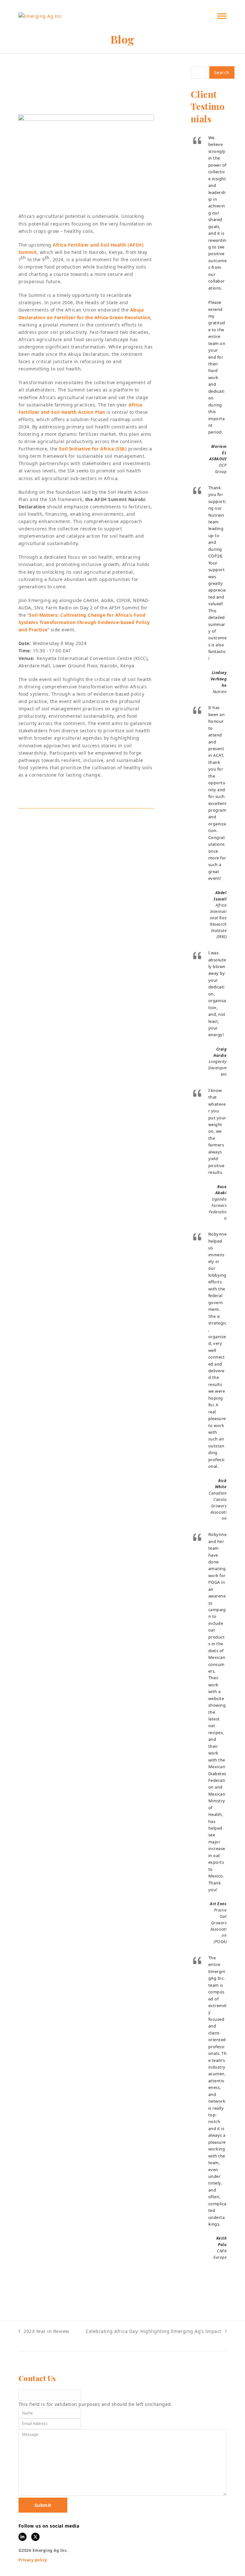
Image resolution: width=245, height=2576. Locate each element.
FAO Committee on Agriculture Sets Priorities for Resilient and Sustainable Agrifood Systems (119, 1356)
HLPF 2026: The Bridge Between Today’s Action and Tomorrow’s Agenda (117, 1837)
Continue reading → (117, 1436)
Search (222, 72)
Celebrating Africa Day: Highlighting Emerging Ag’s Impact (154, 2332)
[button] (222, 16)
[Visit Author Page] (53, 825)
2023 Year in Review (44, 2332)
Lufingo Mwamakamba (102, 104)
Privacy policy (33, 2560)
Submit (43, 2505)
